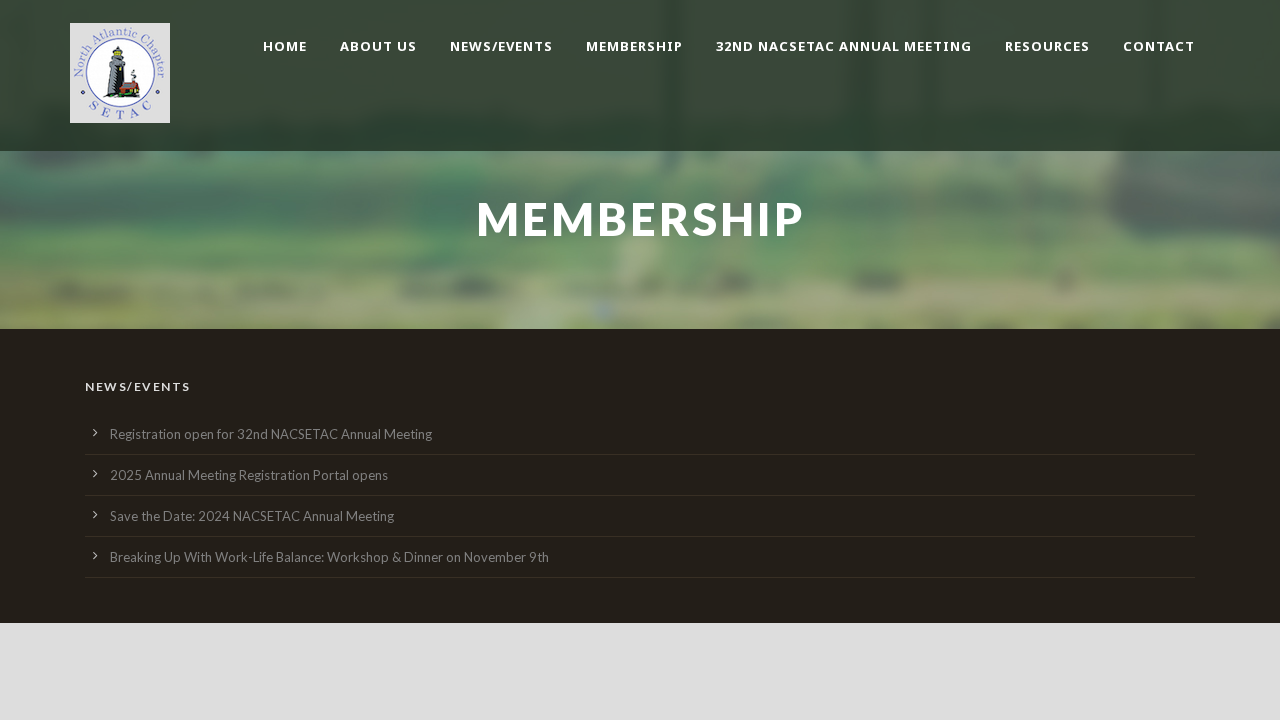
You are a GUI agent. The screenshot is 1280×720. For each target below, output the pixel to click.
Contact (1159, 46)
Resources (1047, 46)
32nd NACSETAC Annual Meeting (844, 46)
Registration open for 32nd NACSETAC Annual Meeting (271, 434)
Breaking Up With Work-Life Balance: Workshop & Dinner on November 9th (329, 557)
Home (285, 46)
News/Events (501, 46)
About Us (378, 46)
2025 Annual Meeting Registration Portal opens (249, 475)
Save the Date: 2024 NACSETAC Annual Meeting (252, 516)
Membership (634, 46)
